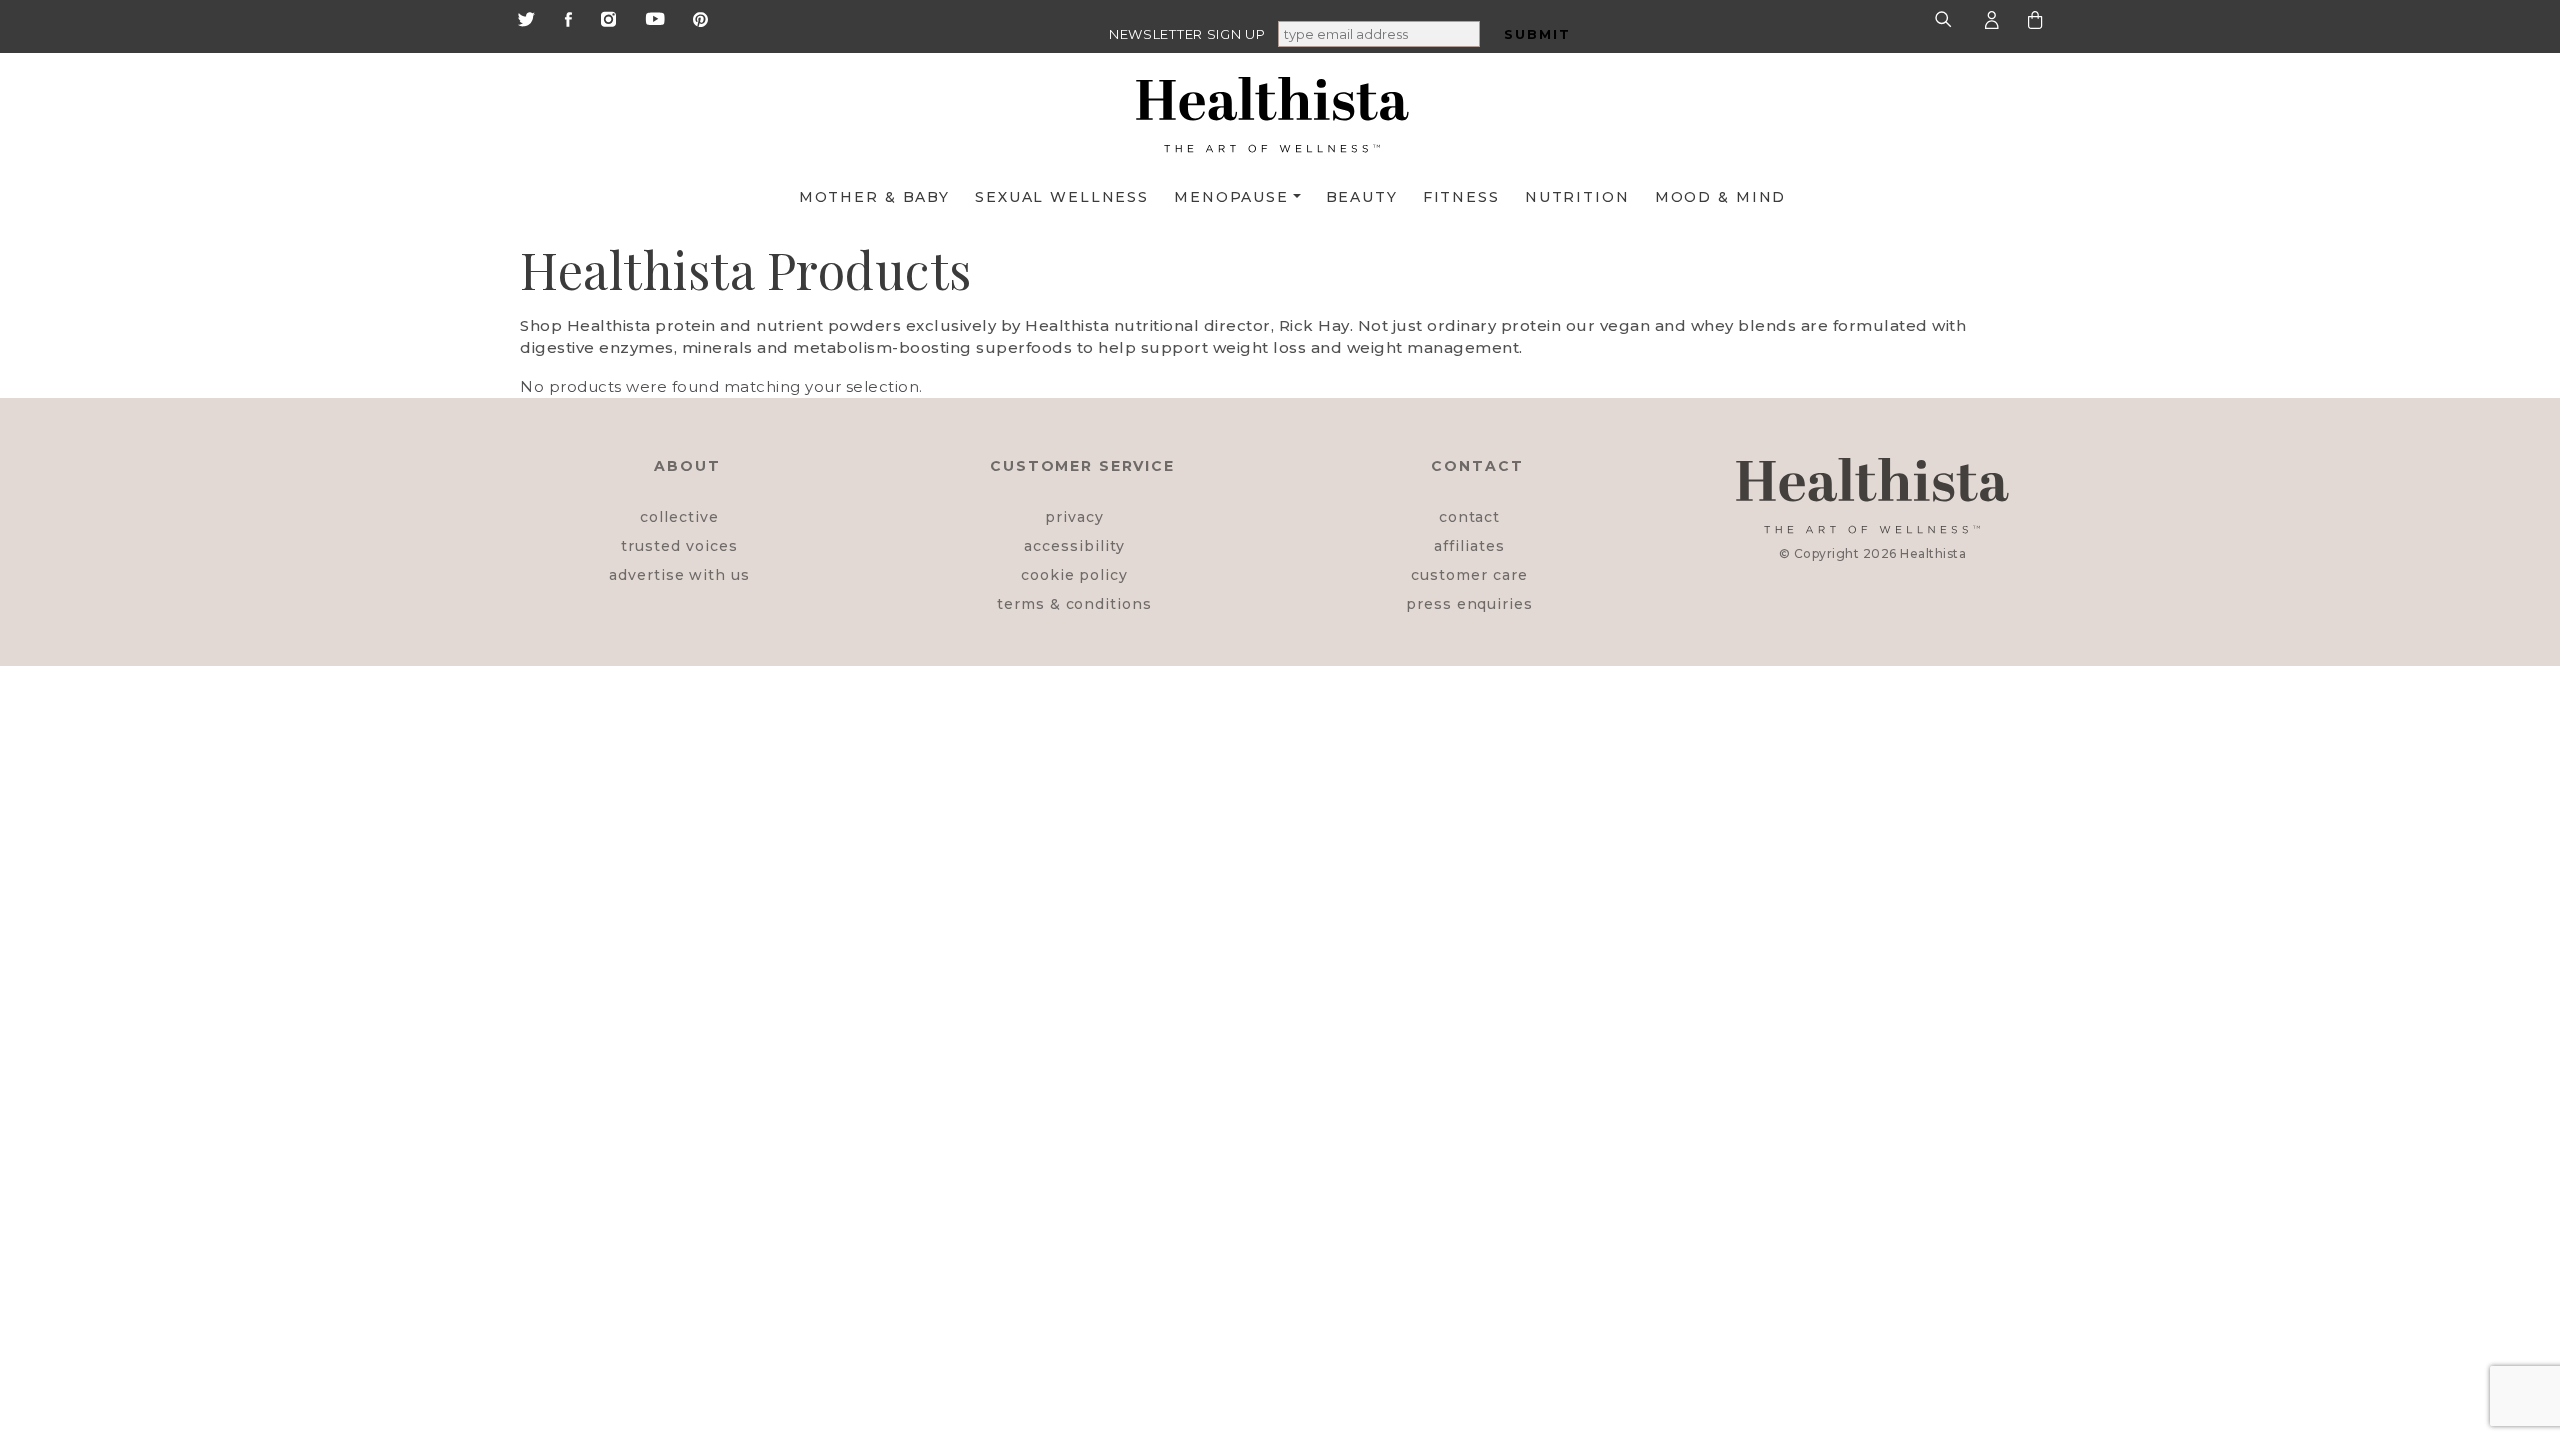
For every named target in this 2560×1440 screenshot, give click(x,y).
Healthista (1933, 553)
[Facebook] (568, 17)
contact (1470, 517)
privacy (1074, 517)
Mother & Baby (874, 197)
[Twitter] (526, 17)
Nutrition (1577, 197)
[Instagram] (608, 17)
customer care (1469, 575)
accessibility (1074, 546)
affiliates (1469, 546)
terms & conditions (1074, 604)
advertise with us (679, 575)
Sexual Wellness (1062, 197)
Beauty (1362, 197)
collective (679, 517)
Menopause (1231, 197)
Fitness (1461, 197)
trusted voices (679, 546)
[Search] (1946, 18)
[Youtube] (655, 17)
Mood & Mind (1721, 197)
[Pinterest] (700, 17)
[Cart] (2035, 18)
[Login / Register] (1992, 18)
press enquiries (1469, 604)
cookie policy (1074, 575)
